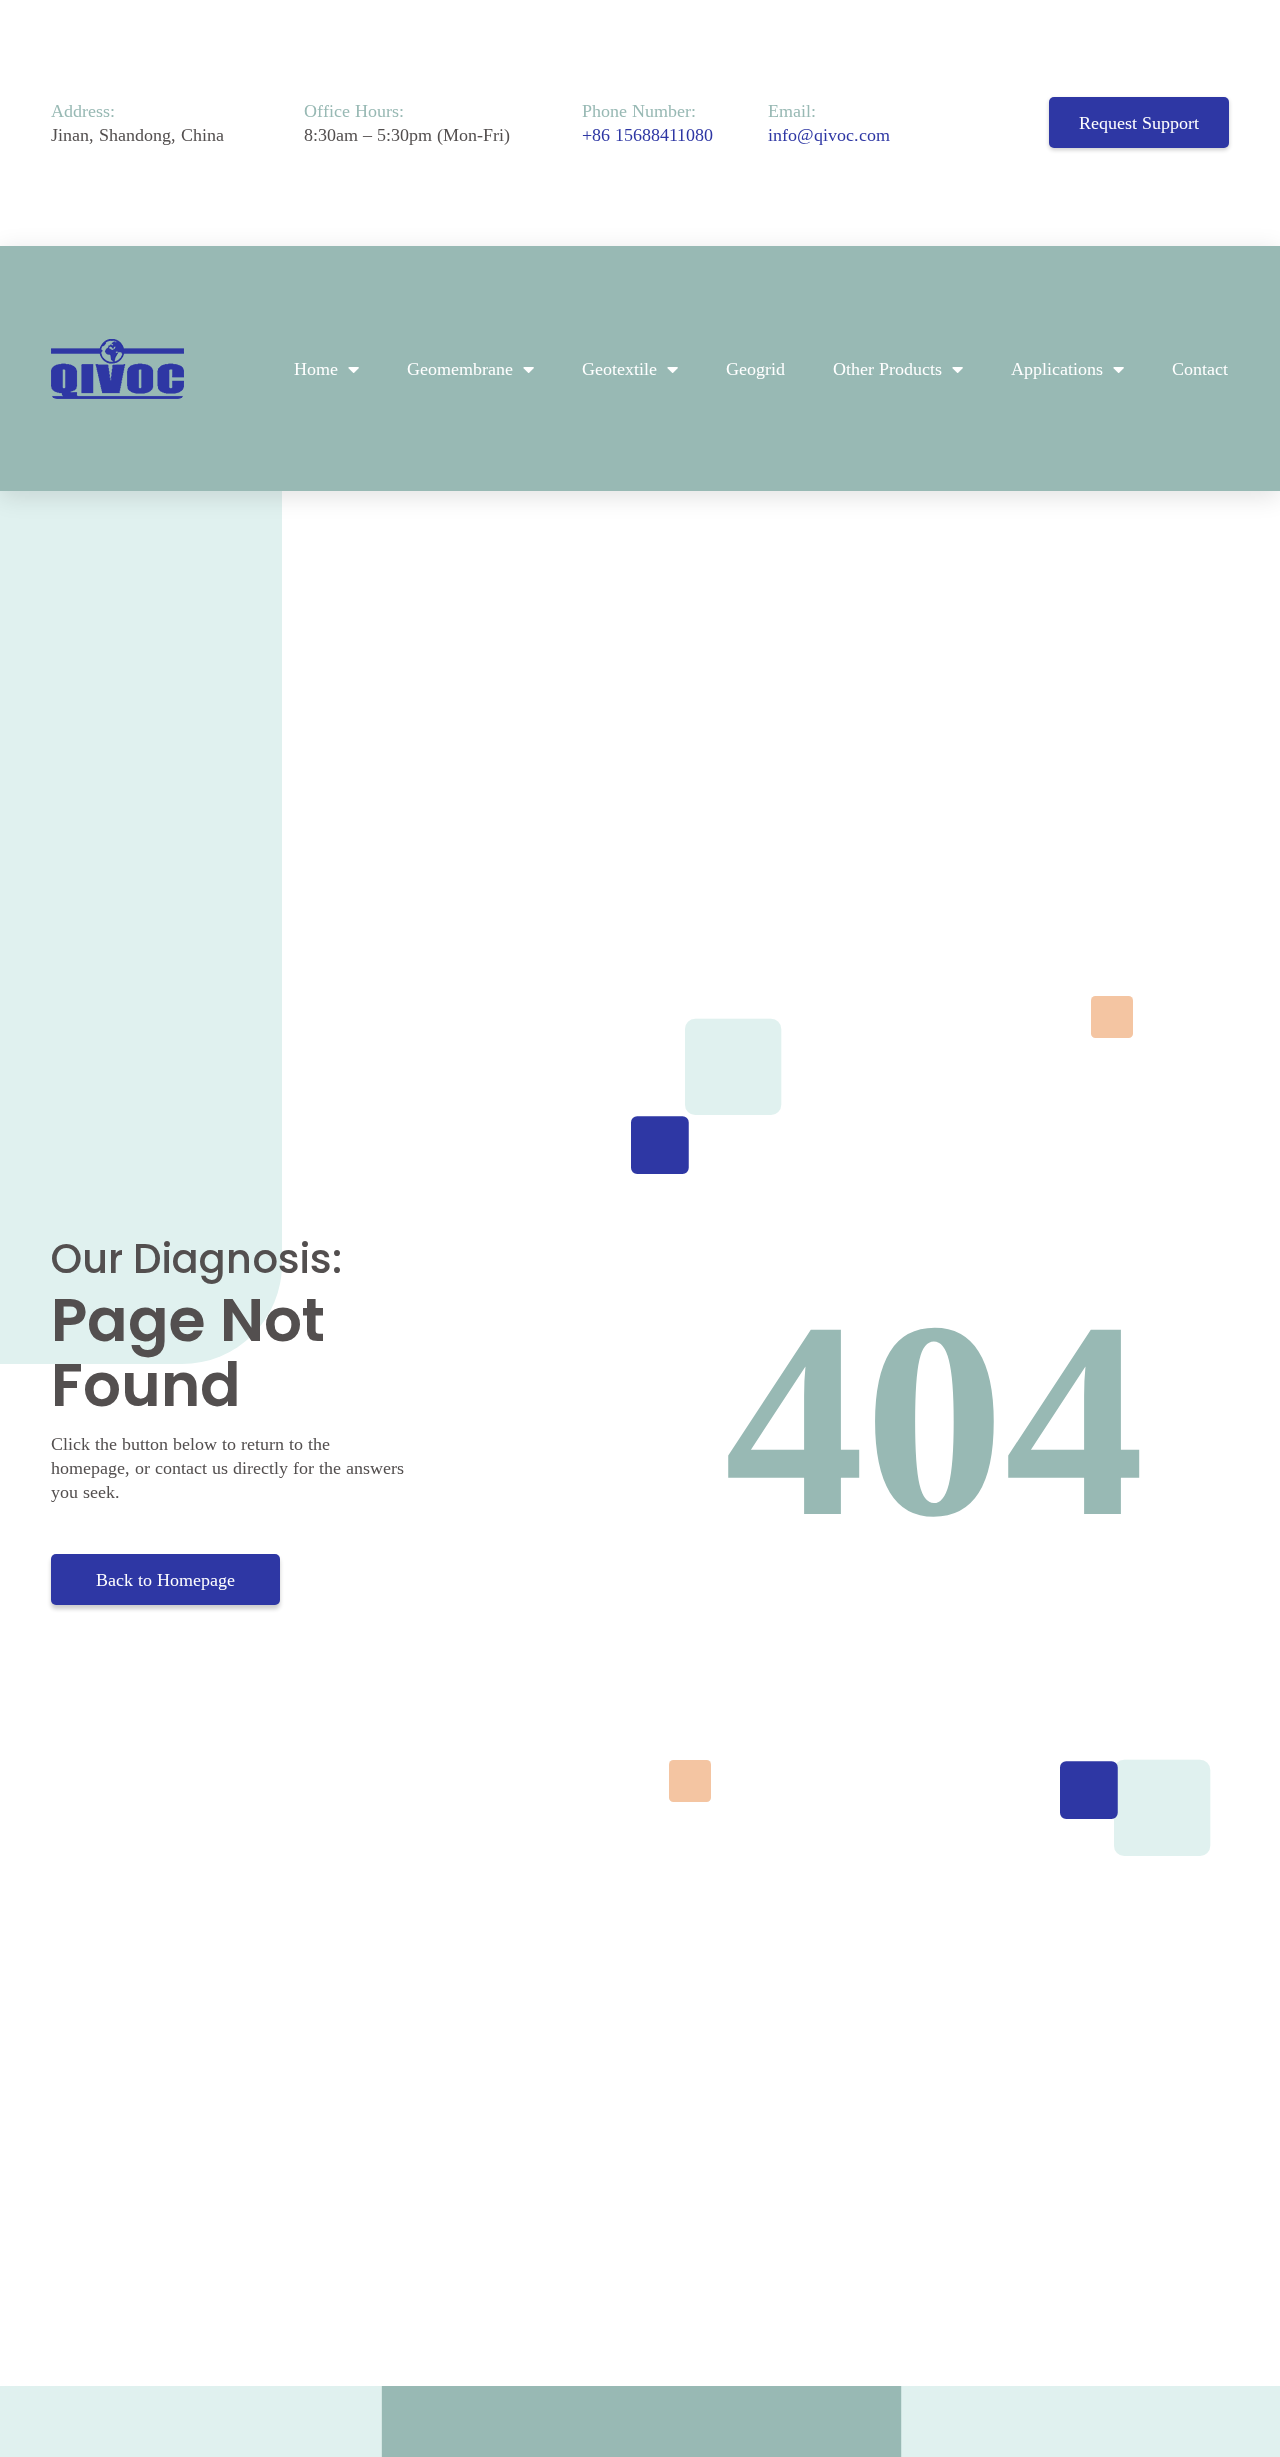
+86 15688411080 (647, 135)
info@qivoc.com (829, 135)
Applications (1057, 369)
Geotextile (619, 369)
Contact (1200, 369)
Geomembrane (460, 369)
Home (316, 369)
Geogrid (755, 369)
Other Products (887, 369)
